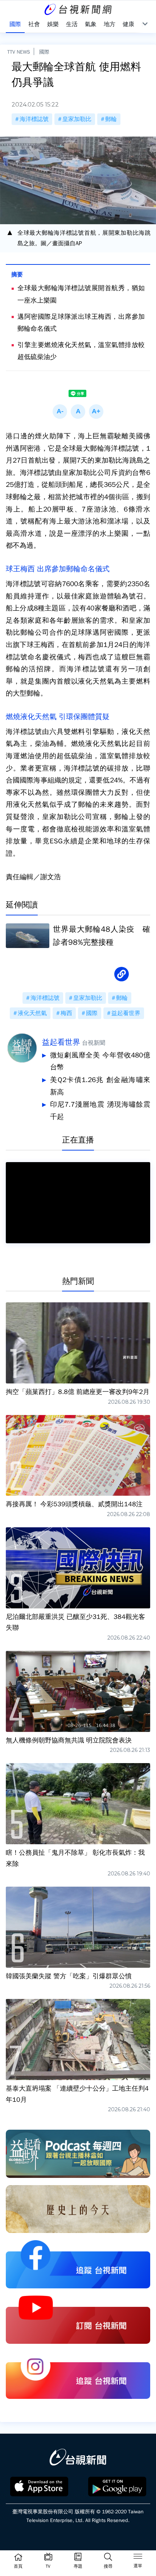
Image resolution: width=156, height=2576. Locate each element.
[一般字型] (78, 412)
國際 (44, 52)
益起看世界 (126, 1013)
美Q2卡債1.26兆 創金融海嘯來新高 (100, 1086)
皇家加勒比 (77, 119)
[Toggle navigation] (138, 2558)
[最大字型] (96, 412)
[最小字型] (60, 412)
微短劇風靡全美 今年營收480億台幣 (100, 1061)
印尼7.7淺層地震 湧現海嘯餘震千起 (100, 1111)
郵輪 (111, 119)
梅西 (66, 1013)
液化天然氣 (32, 1013)
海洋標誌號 (34, 119)
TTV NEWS (19, 52)
